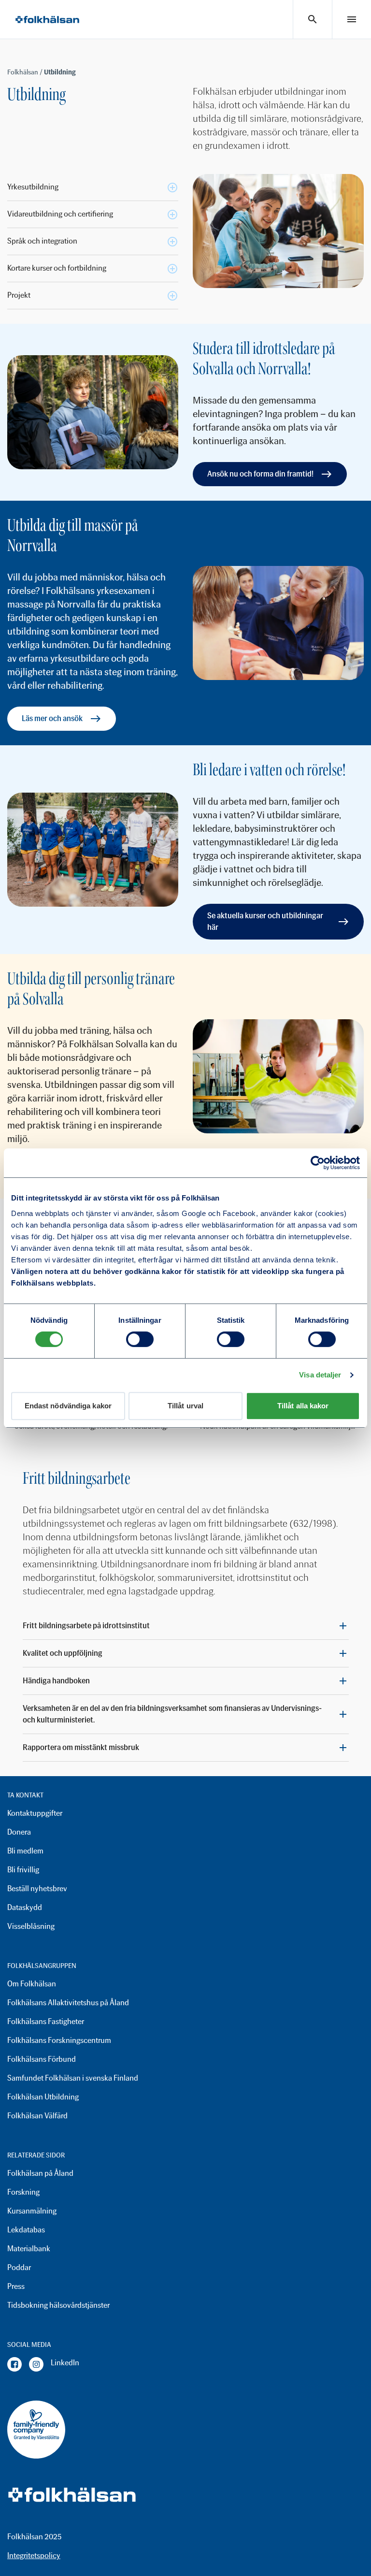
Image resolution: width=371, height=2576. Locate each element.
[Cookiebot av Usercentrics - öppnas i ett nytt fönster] (318, 1163)
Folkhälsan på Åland (40, 2173)
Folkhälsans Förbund (42, 2059)
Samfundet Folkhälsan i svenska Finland (73, 2078)
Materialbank (29, 2249)
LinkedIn (65, 2363)
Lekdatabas (26, 2230)
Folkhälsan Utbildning (43, 2097)
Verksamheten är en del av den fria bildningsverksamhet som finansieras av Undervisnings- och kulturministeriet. (172, 1714)
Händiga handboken (56, 1681)
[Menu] (352, 19)
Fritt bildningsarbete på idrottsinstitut (86, 1626)
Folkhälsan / (26, 72)
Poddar (19, 2267)
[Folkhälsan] (47, 20)
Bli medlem (25, 1851)
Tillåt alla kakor (303, 1406)
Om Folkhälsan (32, 1984)
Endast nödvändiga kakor (68, 1406)
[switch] (140, 1339)
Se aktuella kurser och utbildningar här (265, 921)
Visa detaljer (320, 1375)
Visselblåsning (31, 1926)
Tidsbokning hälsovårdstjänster (58, 2305)
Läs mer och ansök (52, 718)
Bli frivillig (23, 1870)
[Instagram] (36, 2364)
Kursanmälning (32, 2211)
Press (16, 2286)
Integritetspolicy (34, 2555)
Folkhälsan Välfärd (37, 2116)
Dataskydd (25, 1907)
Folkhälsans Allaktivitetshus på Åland (68, 2003)
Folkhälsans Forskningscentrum (59, 2040)
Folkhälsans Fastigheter (46, 2021)
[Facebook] (14, 2364)
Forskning (23, 2192)
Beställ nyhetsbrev (37, 1889)
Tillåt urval (185, 1406)
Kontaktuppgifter (35, 1813)
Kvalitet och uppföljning (63, 1653)
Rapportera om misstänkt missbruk (81, 1747)
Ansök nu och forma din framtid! (260, 474)
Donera (19, 1832)
